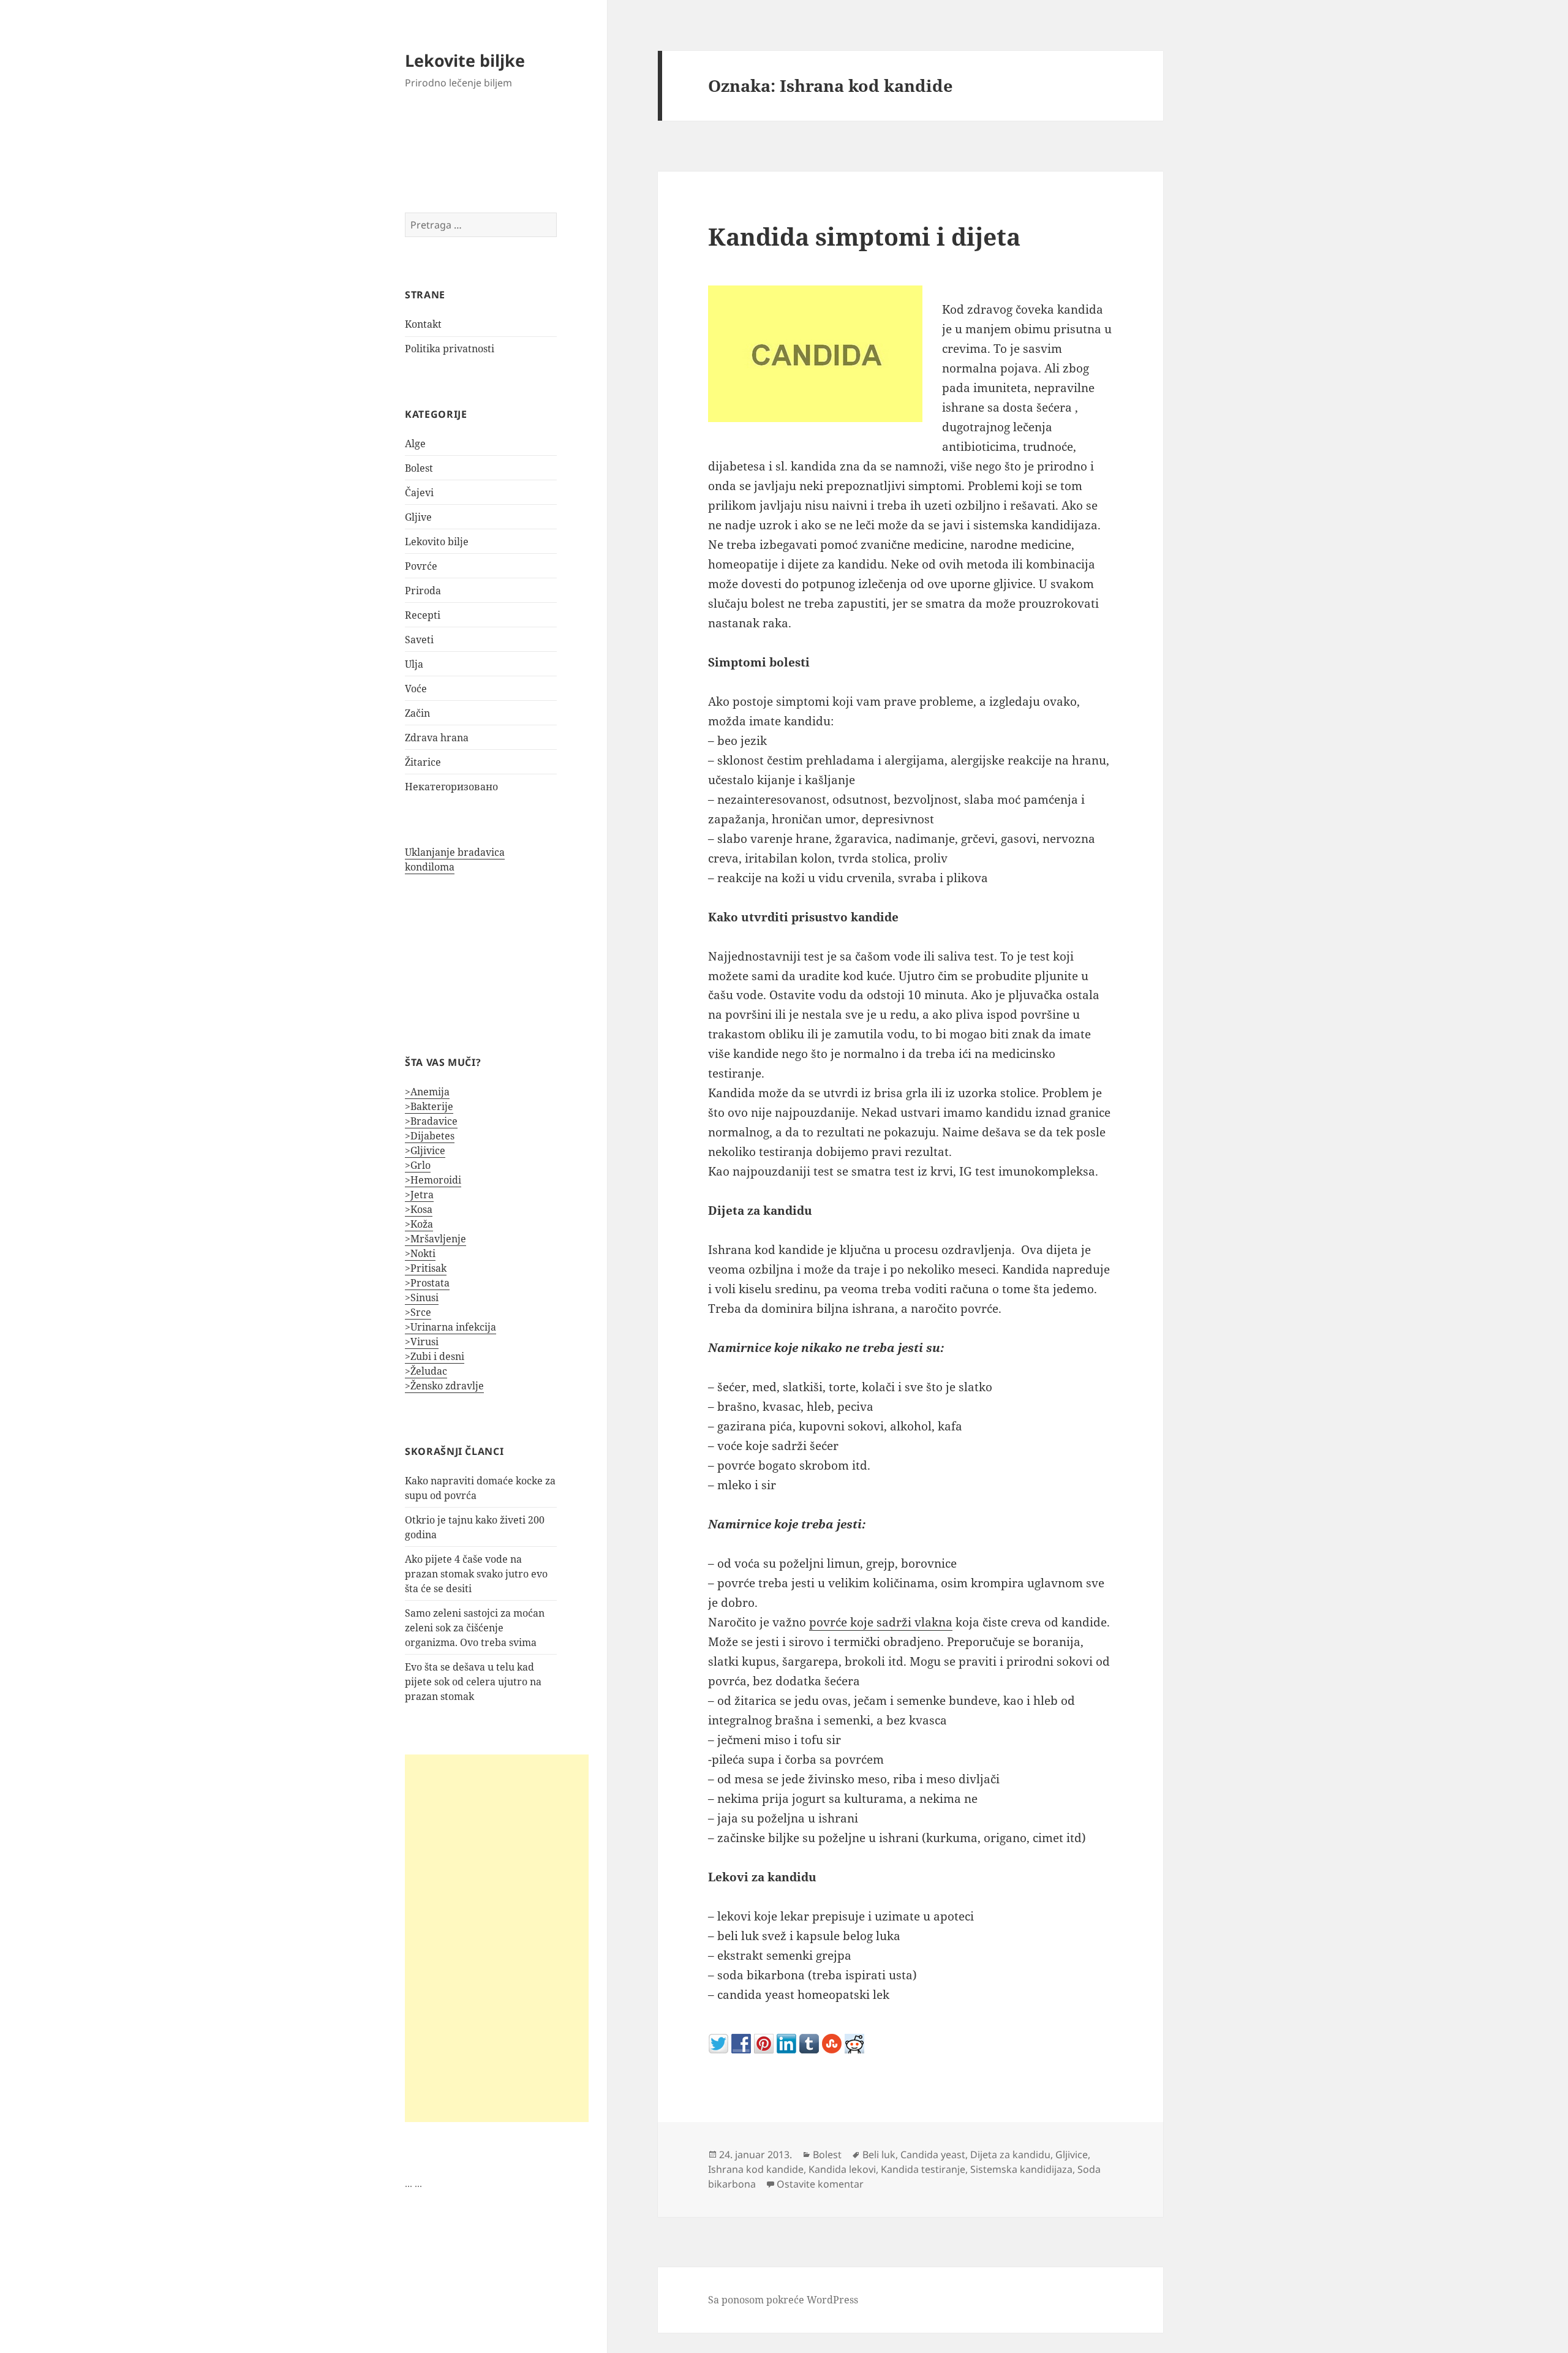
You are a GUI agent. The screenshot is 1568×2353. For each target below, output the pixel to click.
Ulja (414, 664)
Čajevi (419, 493)
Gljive (418, 517)
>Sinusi (422, 1297)
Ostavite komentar (820, 2184)
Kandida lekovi (842, 2169)
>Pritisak (426, 1268)
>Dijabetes (430, 1136)
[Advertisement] (497, 1938)
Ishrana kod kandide (756, 2169)
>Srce (418, 1312)
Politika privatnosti (450, 349)
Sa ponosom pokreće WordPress (783, 2300)
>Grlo (418, 1165)
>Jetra (419, 1195)
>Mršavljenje (435, 1239)
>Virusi (422, 1342)
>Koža (419, 1224)
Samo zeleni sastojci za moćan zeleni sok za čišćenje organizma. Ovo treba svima (475, 1628)
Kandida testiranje (923, 2169)
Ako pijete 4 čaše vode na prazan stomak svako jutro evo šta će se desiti (476, 1574)
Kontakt (423, 324)
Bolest (419, 468)
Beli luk (879, 2155)
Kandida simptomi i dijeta (864, 236)
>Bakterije (429, 1106)
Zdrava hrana (437, 738)
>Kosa (419, 1209)
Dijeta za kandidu (1010, 2155)
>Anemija (427, 1092)
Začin (417, 713)
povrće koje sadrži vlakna (881, 1622)
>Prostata (427, 1283)
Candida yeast (933, 2155)
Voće (416, 689)
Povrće (421, 566)
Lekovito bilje (437, 542)
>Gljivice (425, 1150)
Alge (415, 444)
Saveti (419, 640)
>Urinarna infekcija (450, 1327)
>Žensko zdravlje (444, 1386)
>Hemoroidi (433, 1180)
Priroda (423, 591)
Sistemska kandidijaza (1021, 2169)
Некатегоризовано (451, 787)
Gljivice (1072, 2155)
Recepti (423, 615)
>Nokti (420, 1253)
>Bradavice (431, 1121)
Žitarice (423, 762)
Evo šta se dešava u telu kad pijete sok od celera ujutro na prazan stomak (473, 1682)
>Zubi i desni (435, 1356)
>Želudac (426, 1371)
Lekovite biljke (465, 60)
